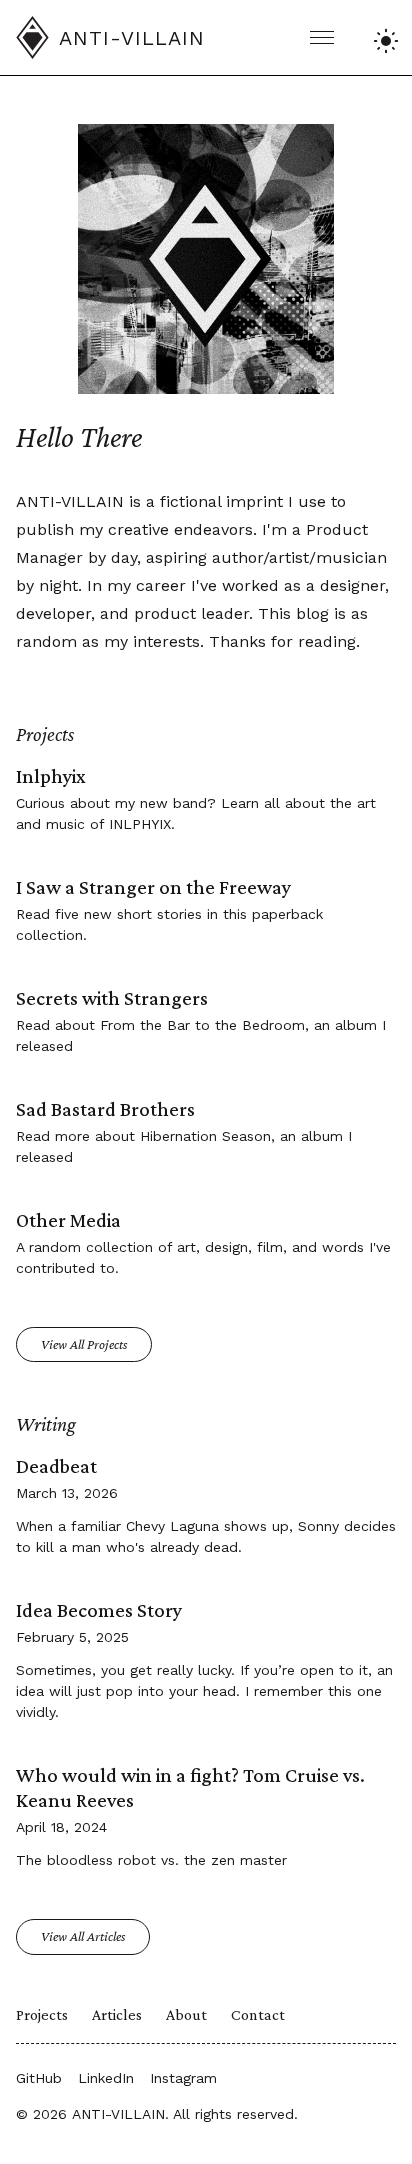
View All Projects (84, 1344)
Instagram (183, 2078)
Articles (117, 2014)
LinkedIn (106, 2078)
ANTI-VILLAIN (118, 2114)
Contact (258, 2014)
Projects (42, 2014)
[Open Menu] (322, 38)
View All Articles (83, 1936)
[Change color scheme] (383, 38)
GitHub (39, 2078)
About (186, 2014)
